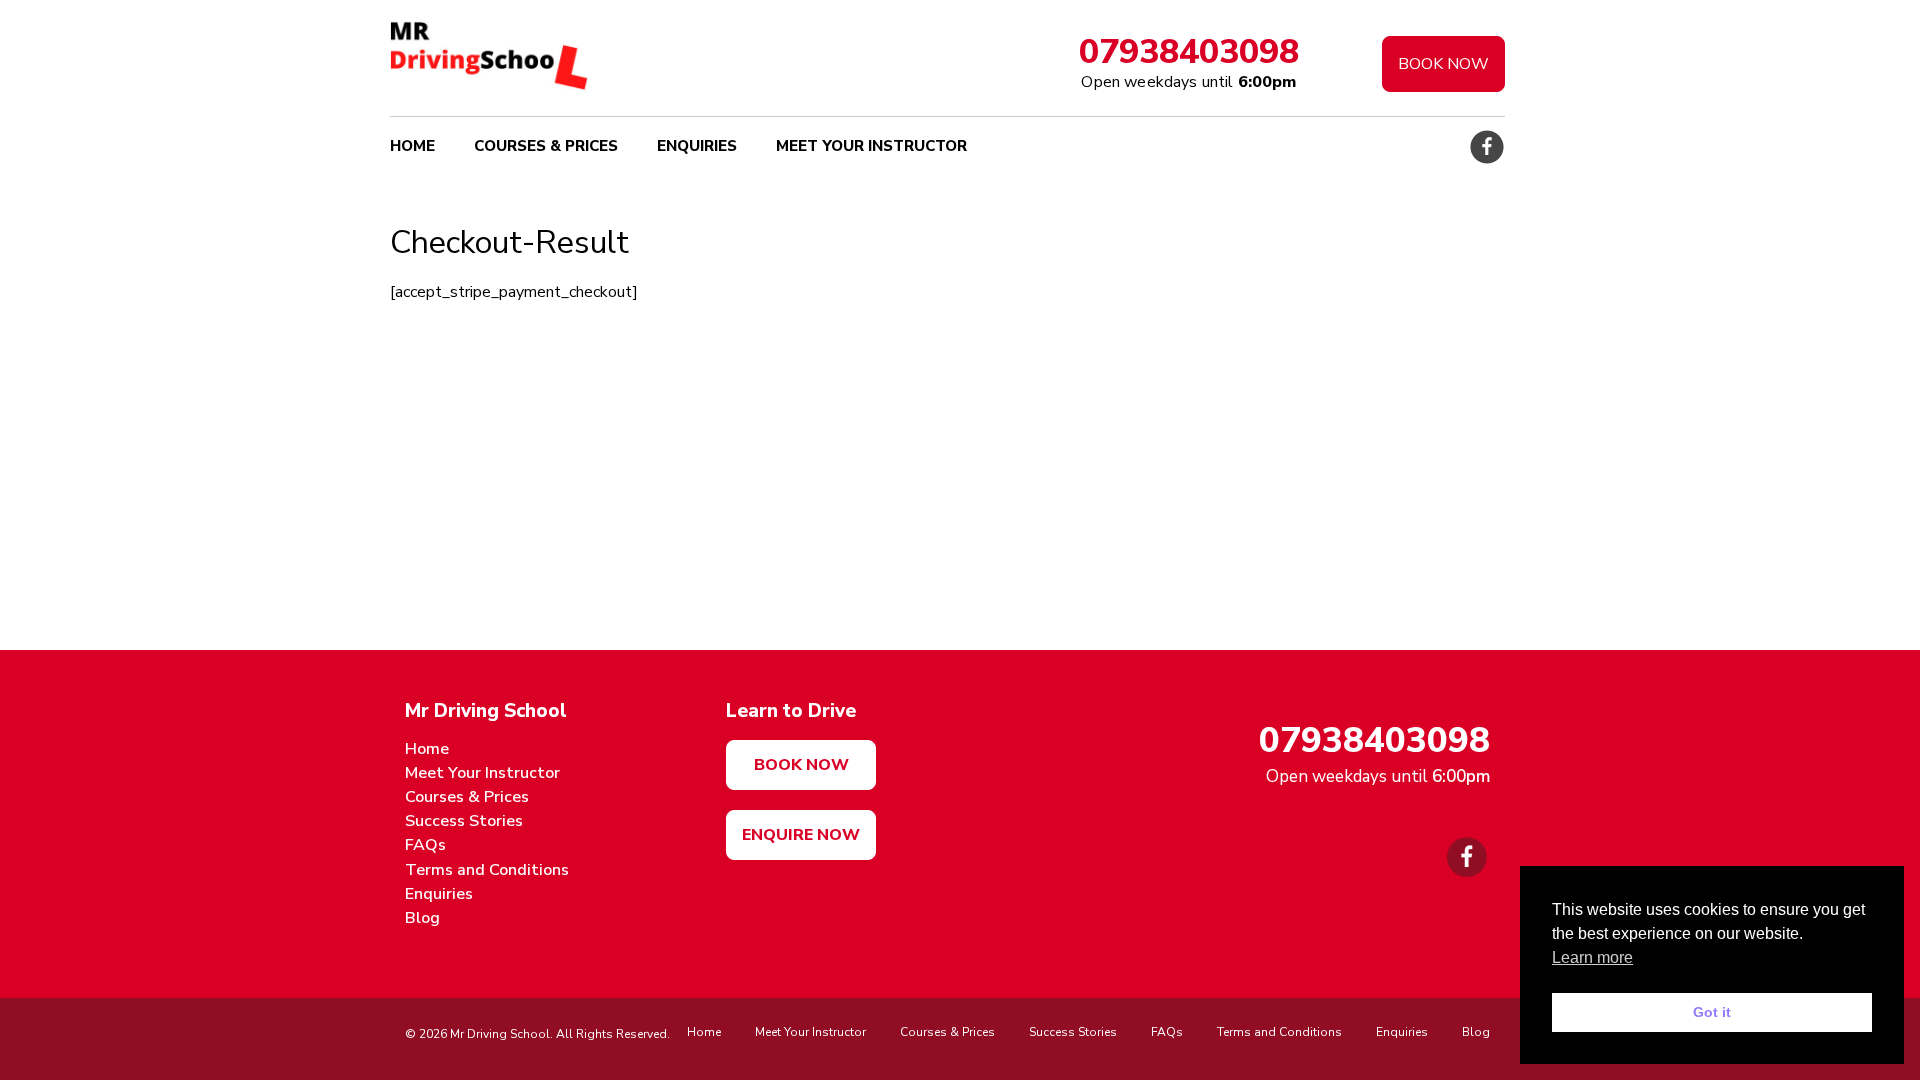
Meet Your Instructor (871, 146)
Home (412, 146)
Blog (422, 918)
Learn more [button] (1592, 957)
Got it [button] (1712, 1012)
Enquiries (697, 146)
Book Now (1443, 64)
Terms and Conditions (487, 870)
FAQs (425, 845)
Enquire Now (801, 835)
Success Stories (464, 821)
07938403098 (1189, 52)
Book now (801, 765)
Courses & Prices (546, 146)
